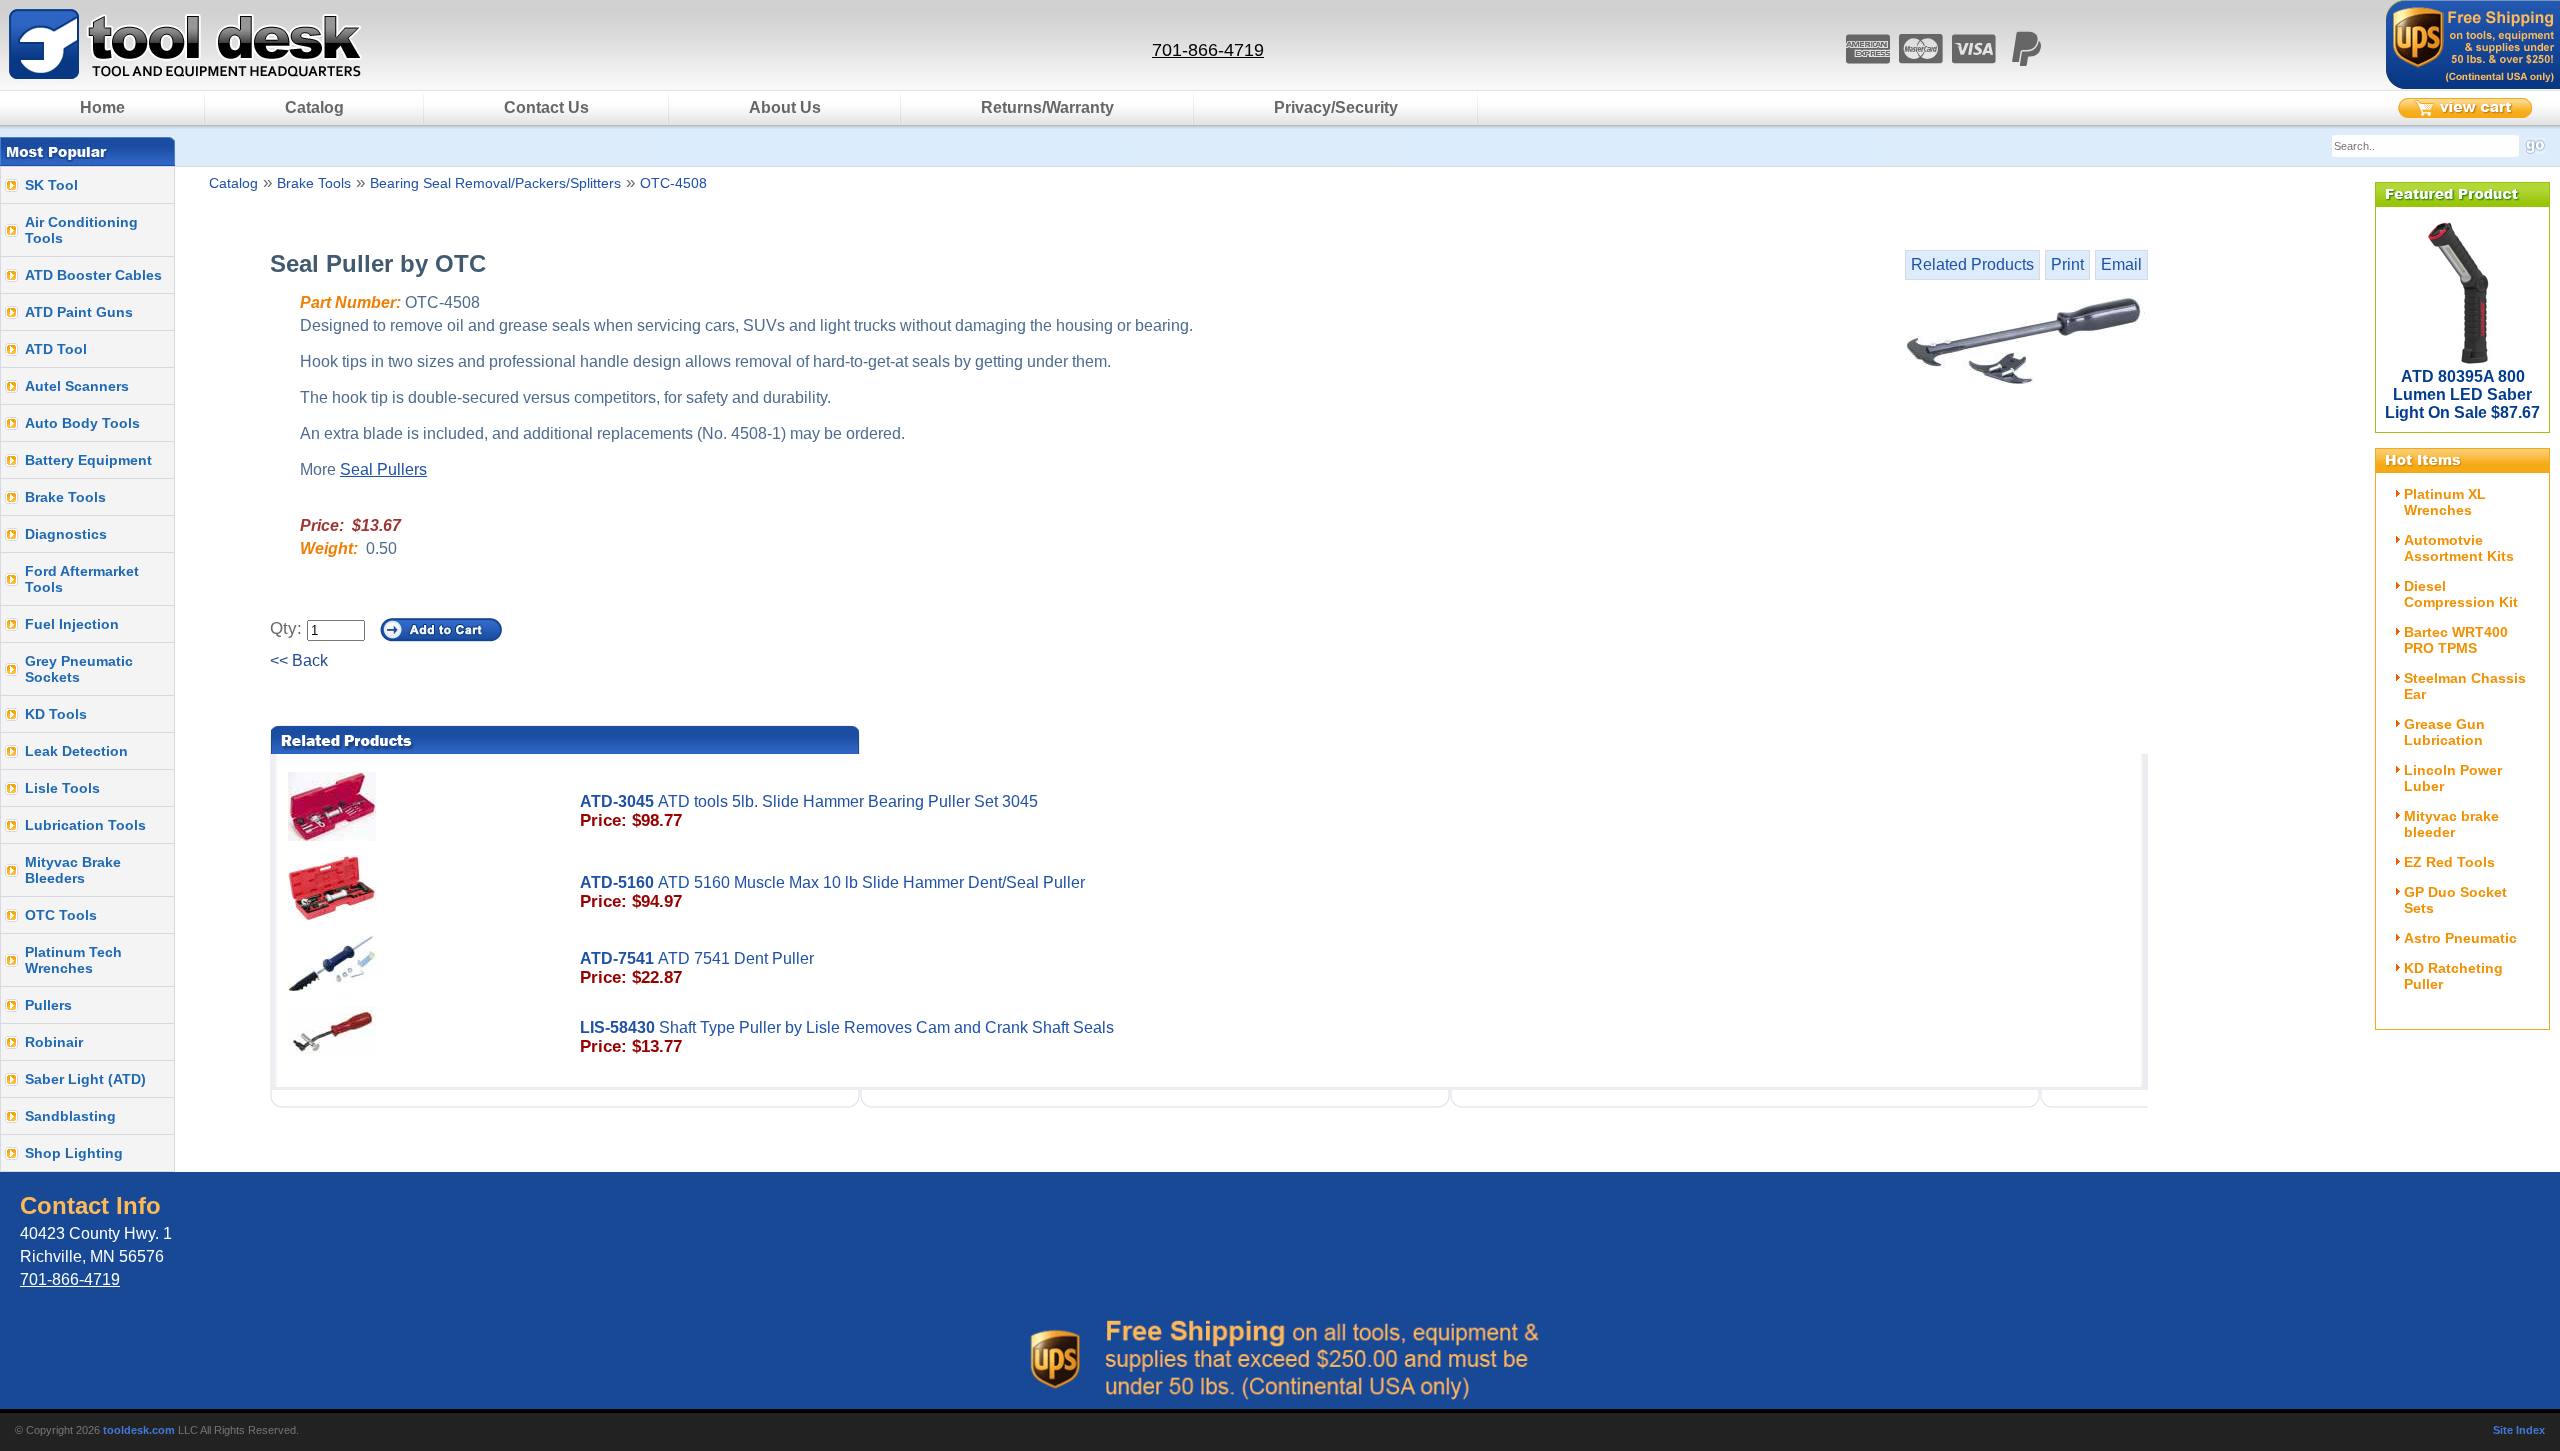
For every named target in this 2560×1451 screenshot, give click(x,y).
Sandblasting (70, 1116)
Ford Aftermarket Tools (82, 579)
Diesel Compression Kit (2461, 594)
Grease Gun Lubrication (2444, 732)
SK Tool (51, 185)
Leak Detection (76, 751)
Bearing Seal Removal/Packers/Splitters (495, 183)
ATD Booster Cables (93, 275)
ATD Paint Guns (79, 312)
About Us (785, 107)
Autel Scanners (77, 386)
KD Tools (56, 714)
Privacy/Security (1336, 107)
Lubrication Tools (85, 825)
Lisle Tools (62, 788)
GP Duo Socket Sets (2455, 900)
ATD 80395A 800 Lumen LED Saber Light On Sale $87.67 (2462, 394)
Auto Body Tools (82, 423)
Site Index (2519, 1430)
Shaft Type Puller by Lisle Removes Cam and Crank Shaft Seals (847, 1037)
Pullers (48, 1005)
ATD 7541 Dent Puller (697, 968)
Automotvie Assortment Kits (2459, 548)
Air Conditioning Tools (81, 230)
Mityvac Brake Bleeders (73, 870)
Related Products (1972, 264)
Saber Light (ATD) (85, 1079)
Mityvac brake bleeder (2451, 824)
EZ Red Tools (2449, 862)
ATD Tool (56, 349)
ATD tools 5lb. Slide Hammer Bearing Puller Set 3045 (809, 811)
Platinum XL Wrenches (2445, 502)
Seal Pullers (383, 469)
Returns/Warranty (1047, 107)
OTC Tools (61, 915)
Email (2121, 264)
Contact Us (546, 107)
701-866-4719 (1208, 50)
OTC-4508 (673, 183)
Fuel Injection (72, 624)
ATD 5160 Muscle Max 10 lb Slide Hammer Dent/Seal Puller (832, 892)
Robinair (54, 1042)
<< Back (299, 660)
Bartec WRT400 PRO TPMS (2456, 640)
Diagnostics (66, 534)
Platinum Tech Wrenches (73, 960)
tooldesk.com (139, 1430)
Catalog (314, 107)
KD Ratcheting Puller (2453, 976)
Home (102, 107)
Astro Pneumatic (2460, 938)
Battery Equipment (88, 460)
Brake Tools (65, 497)
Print (2067, 264)
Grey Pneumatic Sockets (79, 669)
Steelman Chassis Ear (2465, 686)
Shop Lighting (74, 1153)
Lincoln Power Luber (2453, 778)
